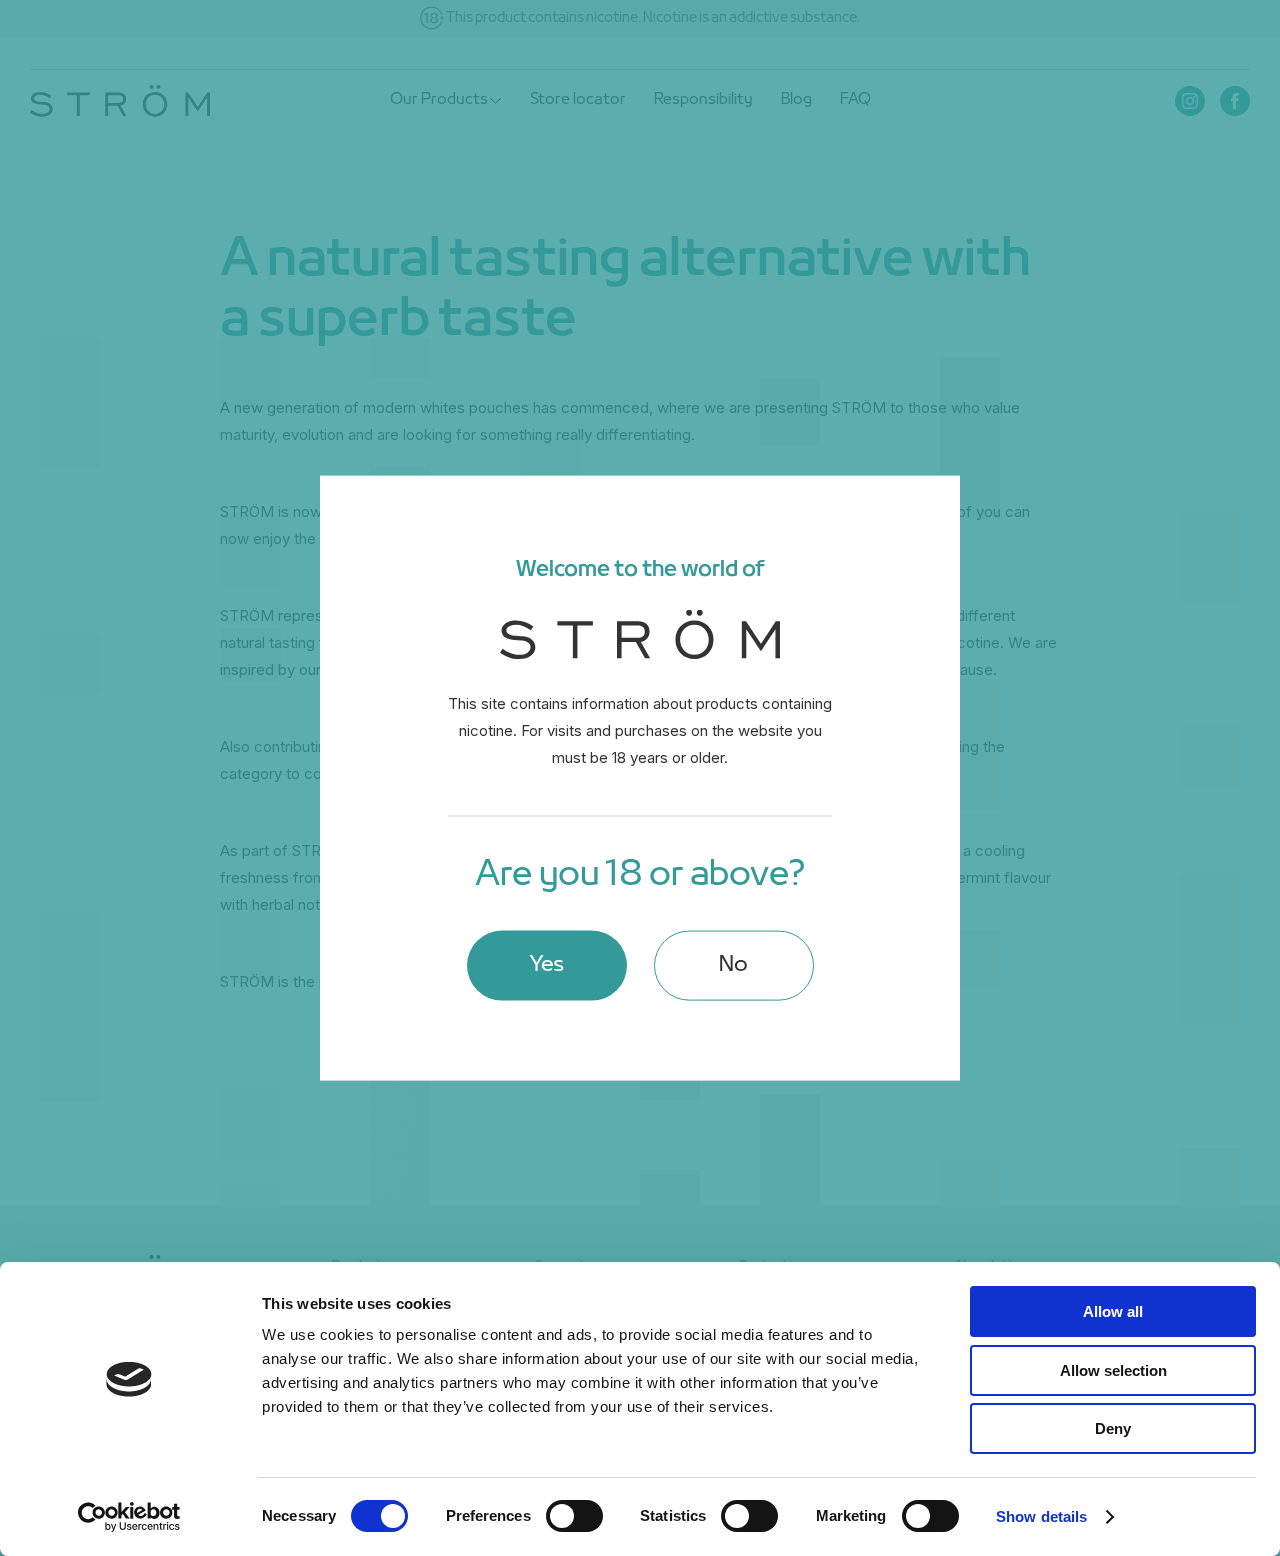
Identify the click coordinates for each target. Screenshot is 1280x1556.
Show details (1041, 1516)
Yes (546, 964)
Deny (1113, 1428)
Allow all (1113, 1311)
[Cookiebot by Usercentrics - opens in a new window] (129, 1517)
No (733, 964)
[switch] (574, 1516)
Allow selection (1113, 1370)
